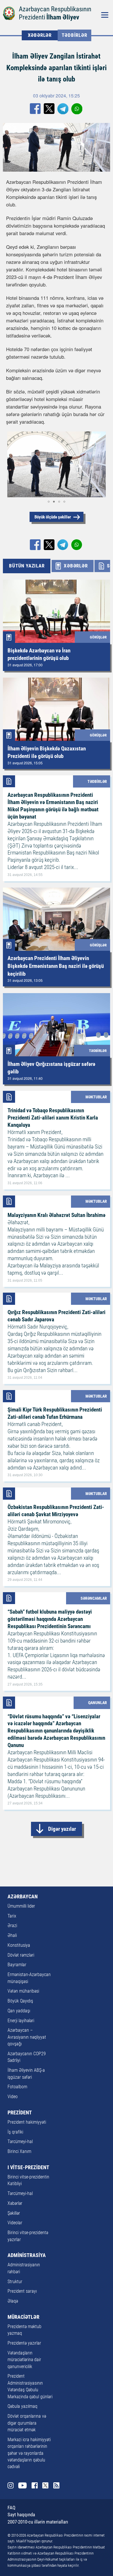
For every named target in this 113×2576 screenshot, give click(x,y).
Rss (56, 2485)
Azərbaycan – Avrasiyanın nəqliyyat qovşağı (27, 2037)
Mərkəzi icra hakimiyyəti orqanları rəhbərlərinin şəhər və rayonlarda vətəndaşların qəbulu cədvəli (29, 2453)
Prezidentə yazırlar (24, 2343)
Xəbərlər (15, 2203)
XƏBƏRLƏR (40, 35)
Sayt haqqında (21, 2515)
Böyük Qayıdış (20, 2001)
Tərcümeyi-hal (20, 2142)
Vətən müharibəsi (23, 1991)
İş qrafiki (15, 2132)
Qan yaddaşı (19, 2011)
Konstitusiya (19, 1945)
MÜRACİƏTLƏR (23, 2317)
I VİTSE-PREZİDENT (28, 2167)
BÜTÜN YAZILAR (27, 566)
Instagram (11, 2485)
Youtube (22, 2485)
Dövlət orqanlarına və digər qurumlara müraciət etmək (27, 2423)
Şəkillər (14, 2213)
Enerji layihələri (21, 2021)
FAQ (11, 2508)
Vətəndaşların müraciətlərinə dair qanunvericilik (24, 2360)
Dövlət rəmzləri (21, 1955)
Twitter (45, 2485)
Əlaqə (13, 2301)
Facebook (35, 2485)
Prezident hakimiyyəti (27, 2122)
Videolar (15, 2223)
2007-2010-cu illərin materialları (38, 2522)
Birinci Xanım (19, 2151)
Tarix (12, 1916)
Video (13, 2097)
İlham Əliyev (63, 17)
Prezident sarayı (22, 2291)
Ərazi (12, 1926)
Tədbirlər (74, 35)
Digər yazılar (62, 1829)
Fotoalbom (17, 2087)
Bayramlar (17, 1965)
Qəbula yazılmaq (22, 2406)
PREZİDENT (20, 2113)
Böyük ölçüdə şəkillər (53, 517)
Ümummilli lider (21, 1906)
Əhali (12, 1935)
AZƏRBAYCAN (23, 1897)
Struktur (15, 2282)
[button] (11, 464)
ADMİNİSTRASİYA (27, 2255)
